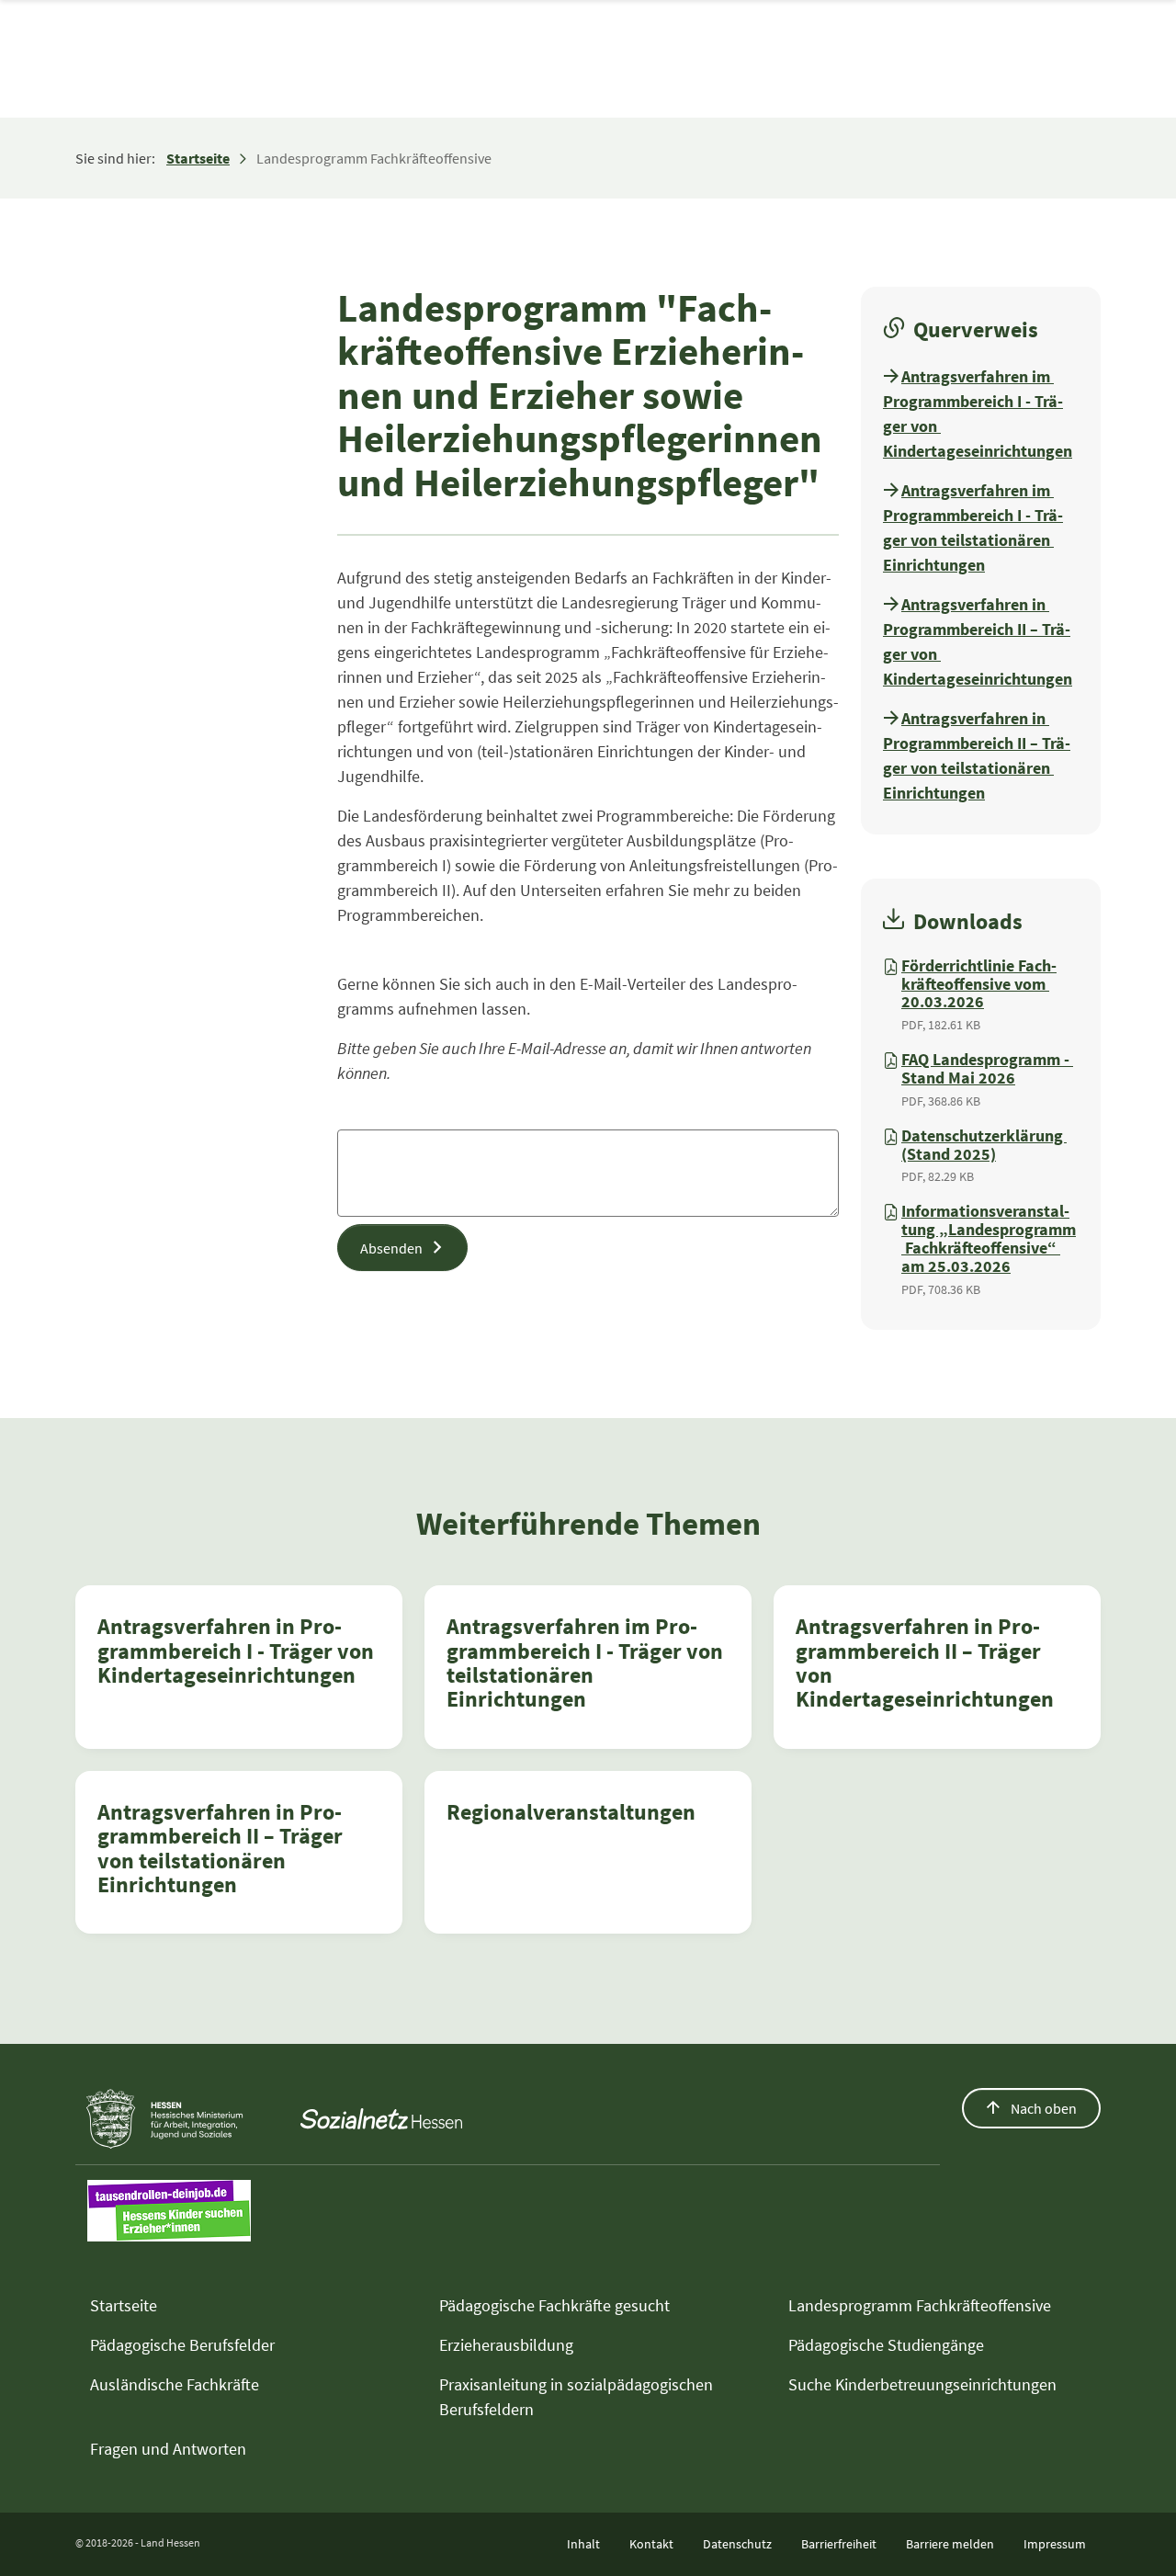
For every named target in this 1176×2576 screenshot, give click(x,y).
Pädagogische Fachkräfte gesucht (554, 2305)
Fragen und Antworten (168, 2449)
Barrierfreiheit (839, 2544)
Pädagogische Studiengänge (886, 2345)
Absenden (391, 1248)
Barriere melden (950, 2544)
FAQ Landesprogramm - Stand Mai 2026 (987, 1069)
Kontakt (651, 2544)
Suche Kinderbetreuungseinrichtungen (922, 2384)
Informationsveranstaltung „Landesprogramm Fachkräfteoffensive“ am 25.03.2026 (989, 1238)
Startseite (198, 158)
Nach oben (1042, 2108)
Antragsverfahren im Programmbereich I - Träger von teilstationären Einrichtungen (585, 1662)
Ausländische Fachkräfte (175, 2384)
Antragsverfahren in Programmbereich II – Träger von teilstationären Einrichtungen (220, 1848)
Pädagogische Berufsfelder (182, 2345)
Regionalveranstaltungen (571, 1812)
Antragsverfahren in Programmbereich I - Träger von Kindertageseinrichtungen (236, 1651)
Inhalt (583, 2544)
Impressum (1055, 2544)
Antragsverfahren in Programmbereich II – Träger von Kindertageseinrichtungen (925, 1662)
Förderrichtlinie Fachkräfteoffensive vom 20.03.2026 (979, 984)
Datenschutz (737, 2544)
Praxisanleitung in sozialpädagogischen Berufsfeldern (576, 2397)
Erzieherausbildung (506, 2345)
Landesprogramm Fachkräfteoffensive (920, 2305)
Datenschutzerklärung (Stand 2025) (984, 1145)
